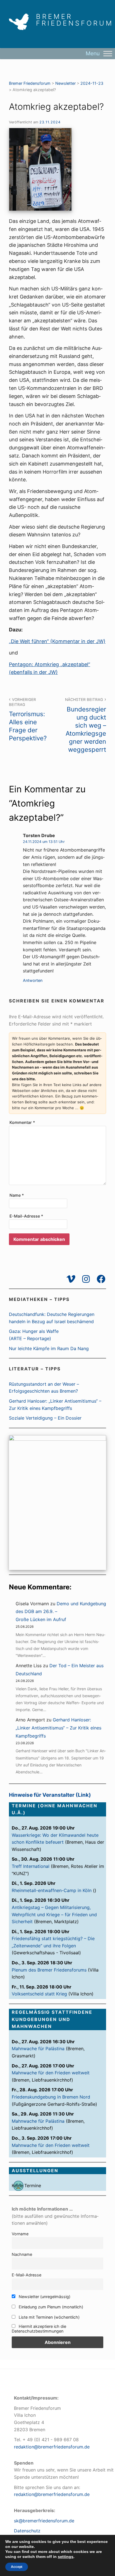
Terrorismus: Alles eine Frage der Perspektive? (28, 720)
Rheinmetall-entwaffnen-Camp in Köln (52, 1890)
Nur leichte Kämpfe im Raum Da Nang (49, 1348)
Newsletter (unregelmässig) (44, 2297)
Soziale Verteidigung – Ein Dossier (45, 1418)
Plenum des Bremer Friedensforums (49, 1970)
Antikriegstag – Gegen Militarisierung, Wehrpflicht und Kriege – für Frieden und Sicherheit (54, 1914)
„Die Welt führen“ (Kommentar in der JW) (57, 641)
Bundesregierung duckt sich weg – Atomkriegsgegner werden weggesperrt (86, 725)
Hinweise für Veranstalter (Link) (50, 1795)
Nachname (22, 2254)
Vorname (20, 2234)
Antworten (33, 980)
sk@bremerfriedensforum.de (44, 2521)
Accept (17, 2567)
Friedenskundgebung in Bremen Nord (51, 2097)
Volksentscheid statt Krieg (39, 1994)
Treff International (31, 1866)
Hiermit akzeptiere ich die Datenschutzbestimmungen (39, 2329)
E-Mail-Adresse (26, 1216)
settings (66, 2557)
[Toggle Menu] (108, 53)
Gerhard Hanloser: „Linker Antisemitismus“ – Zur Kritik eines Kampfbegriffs (58, 1728)
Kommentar (22, 1122)
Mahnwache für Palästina (38, 2049)
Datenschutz (27, 2531)
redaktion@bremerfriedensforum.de (52, 2447)
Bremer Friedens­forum (75, 20)
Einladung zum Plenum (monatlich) (50, 2307)
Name (17, 1195)
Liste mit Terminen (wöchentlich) (49, 2317)
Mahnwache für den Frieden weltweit (51, 2073)
